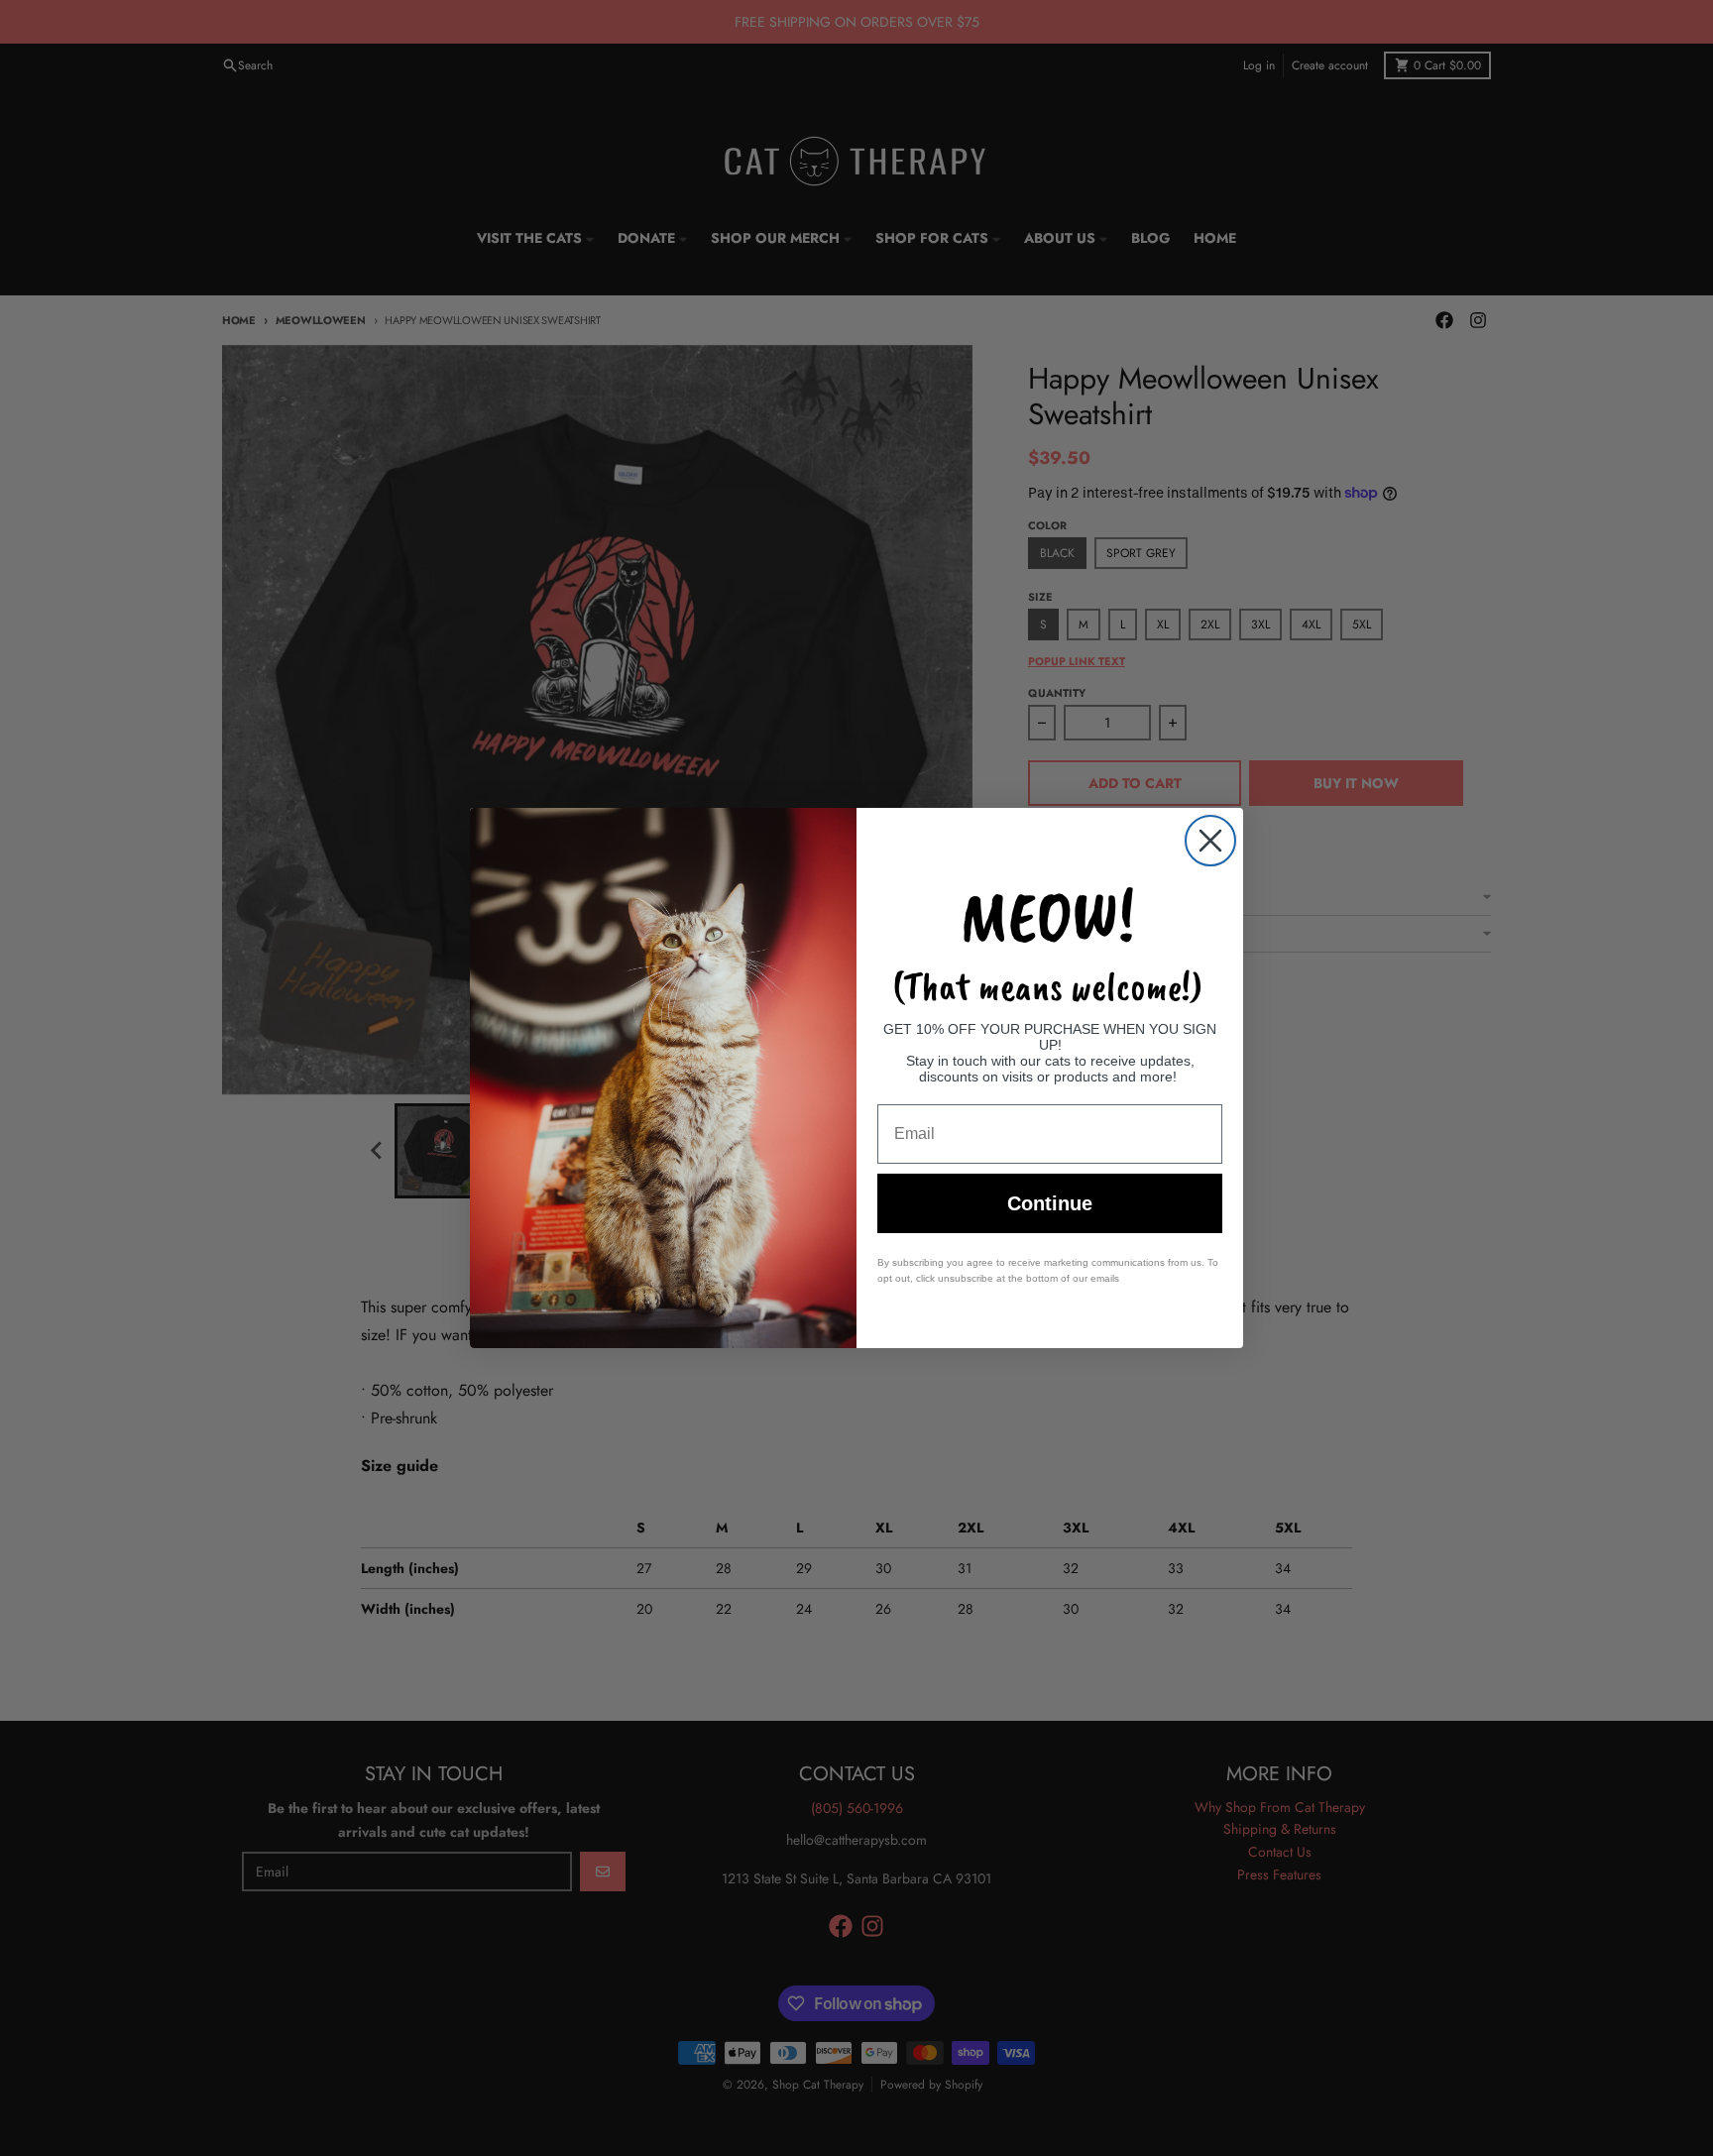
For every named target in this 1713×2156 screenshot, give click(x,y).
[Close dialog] (1210, 841)
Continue (1050, 1203)
